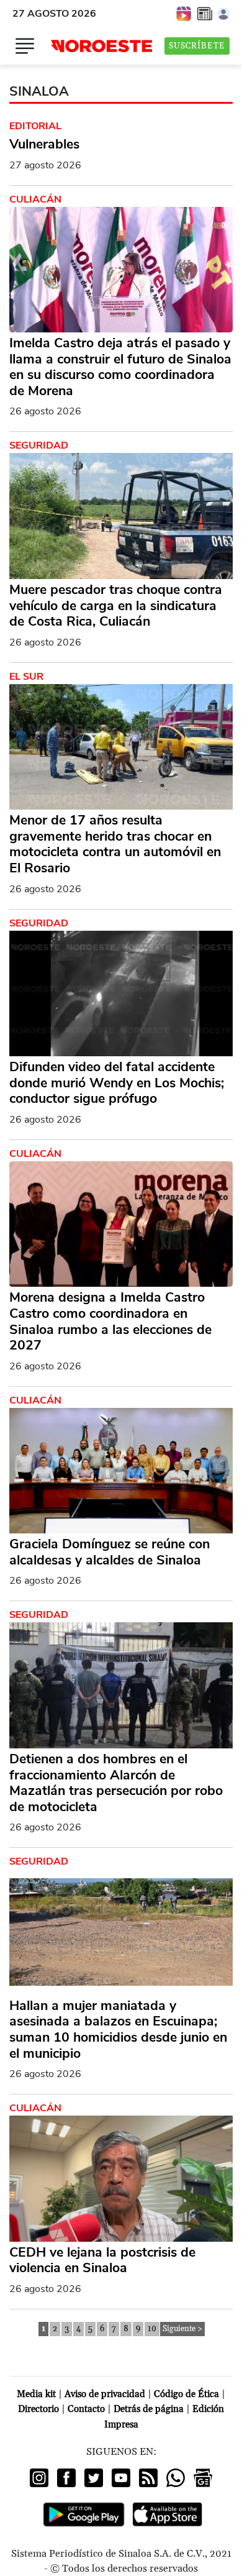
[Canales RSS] (148, 2478)
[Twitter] (94, 2478)
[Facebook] (66, 2478)
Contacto (86, 2409)
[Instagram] (39, 2478)
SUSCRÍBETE (197, 46)
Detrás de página (149, 2409)
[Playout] (184, 13)
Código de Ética (186, 2394)
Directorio (38, 2409)
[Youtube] (121, 2478)
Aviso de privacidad (105, 2394)
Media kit (36, 2394)
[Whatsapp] (176, 2478)
